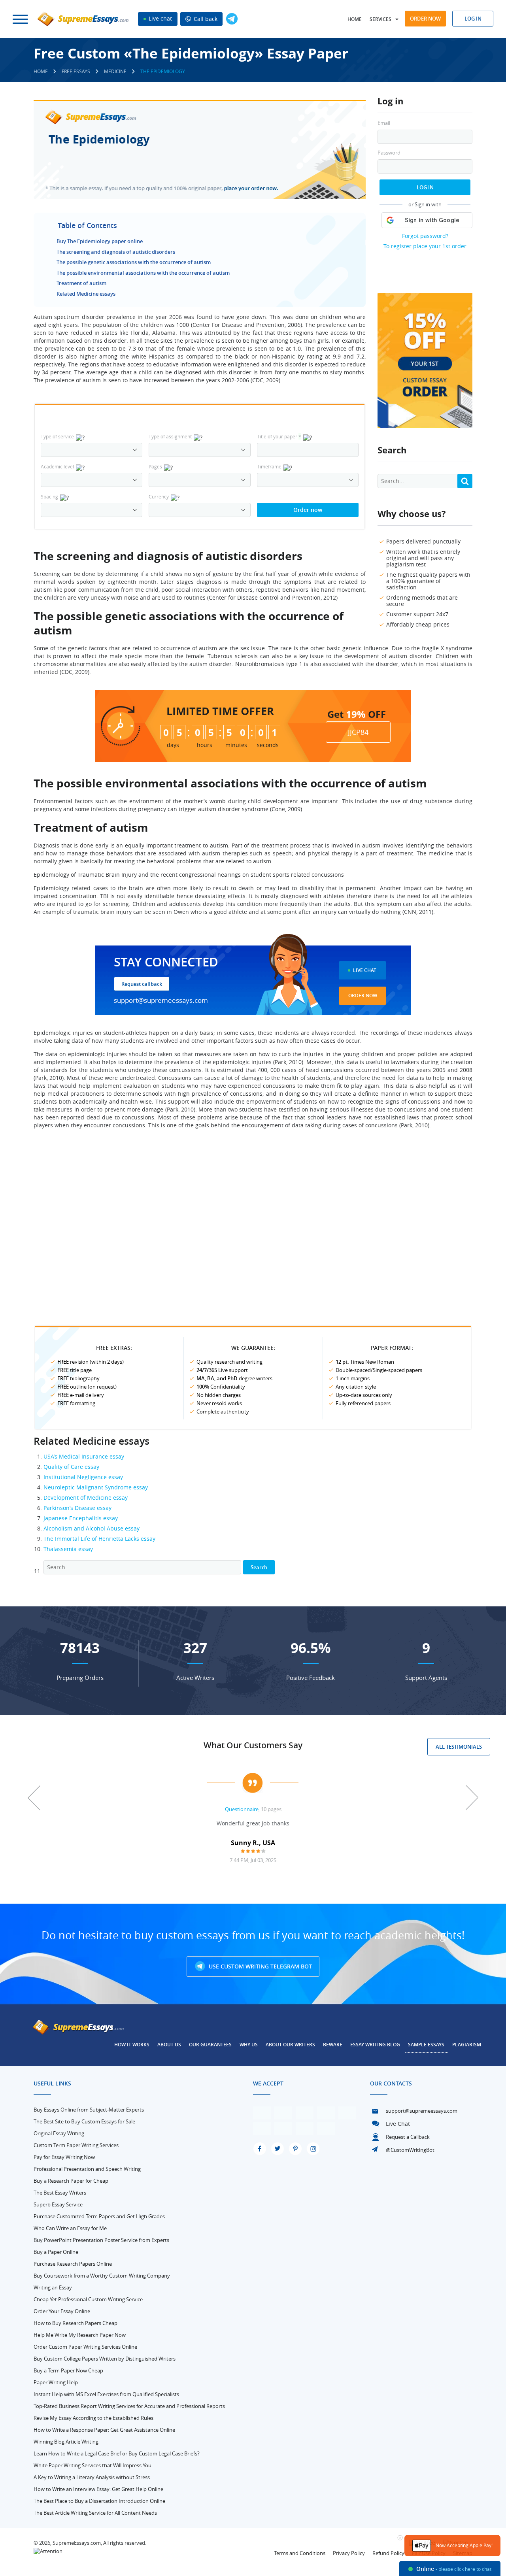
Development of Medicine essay (86, 1497)
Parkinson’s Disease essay (77, 1508)
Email (384, 123)
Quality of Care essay (71, 1467)
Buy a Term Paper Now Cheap (68, 2370)
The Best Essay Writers (60, 2193)
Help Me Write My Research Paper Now (80, 2335)
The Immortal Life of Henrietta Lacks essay (99, 1539)
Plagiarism (467, 2045)
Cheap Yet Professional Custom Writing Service (88, 2299)
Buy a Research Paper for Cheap (71, 2181)
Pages (155, 466)
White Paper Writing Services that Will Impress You (93, 2465)
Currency (159, 496)
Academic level (57, 466)
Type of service (57, 436)
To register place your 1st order (425, 246)
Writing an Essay (53, 2287)
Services (380, 19)
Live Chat (365, 970)
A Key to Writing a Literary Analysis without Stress (92, 2477)
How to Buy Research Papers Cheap (76, 2323)
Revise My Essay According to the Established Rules (93, 2418)
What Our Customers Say (253, 1745)
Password (389, 153)
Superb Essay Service (58, 2204)
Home (355, 19)
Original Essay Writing (59, 2133)
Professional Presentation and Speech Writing (87, 2169)
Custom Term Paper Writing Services (76, 2145)
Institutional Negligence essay (83, 1477)
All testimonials (459, 1747)
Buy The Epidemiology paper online (100, 241)
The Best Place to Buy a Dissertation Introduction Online (99, 2501)
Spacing (49, 496)
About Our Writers (290, 2045)
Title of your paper (279, 436)
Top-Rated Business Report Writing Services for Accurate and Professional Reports (129, 2406)
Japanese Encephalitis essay (81, 1518)
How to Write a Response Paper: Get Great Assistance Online (104, 2430)
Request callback (142, 984)
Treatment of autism (81, 283)
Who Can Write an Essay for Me (70, 2228)
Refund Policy (388, 2553)
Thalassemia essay (68, 1549)
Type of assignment (170, 436)
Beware (333, 2045)
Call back (205, 19)
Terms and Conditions (300, 2553)
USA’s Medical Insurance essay (84, 1456)
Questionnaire (242, 1809)
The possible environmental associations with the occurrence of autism (143, 273)
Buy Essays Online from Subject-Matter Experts (89, 2110)
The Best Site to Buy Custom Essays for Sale (84, 2121)
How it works (132, 2045)
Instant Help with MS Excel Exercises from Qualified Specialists (106, 2394)
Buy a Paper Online (56, 2252)
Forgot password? (425, 236)
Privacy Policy (349, 2553)
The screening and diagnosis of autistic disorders (116, 252)
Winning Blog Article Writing (66, 2442)
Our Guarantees (210, 2045)
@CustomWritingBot (410, 2150)
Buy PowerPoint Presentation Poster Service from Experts (101, 2240)
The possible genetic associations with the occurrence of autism (134, 262)
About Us (169, 2045)
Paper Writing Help (56, 2382)
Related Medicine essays (86, 294)
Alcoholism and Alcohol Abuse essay (92, 1528)
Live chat (160, 18)
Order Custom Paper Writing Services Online (85, 2347)
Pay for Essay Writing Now (64, 2157)
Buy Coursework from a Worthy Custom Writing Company (102, 2276)
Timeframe (269, 466)
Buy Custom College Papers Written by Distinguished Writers (105, 2359)
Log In (425, 187)
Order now (425, 19)
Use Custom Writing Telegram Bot (260, 1966)
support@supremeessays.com (161, 1000)
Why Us (249, 2045)
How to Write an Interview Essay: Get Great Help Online (98, 2489)
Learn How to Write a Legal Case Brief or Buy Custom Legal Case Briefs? (117, 2453)
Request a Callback (408, 2137)
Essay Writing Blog (375, 2045)
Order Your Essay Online (62, 2311)
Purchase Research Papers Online (73, 2264)
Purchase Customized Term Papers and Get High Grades (99, 2216)
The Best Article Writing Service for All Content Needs (95, 2513)
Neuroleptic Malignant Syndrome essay (96, 1487)
